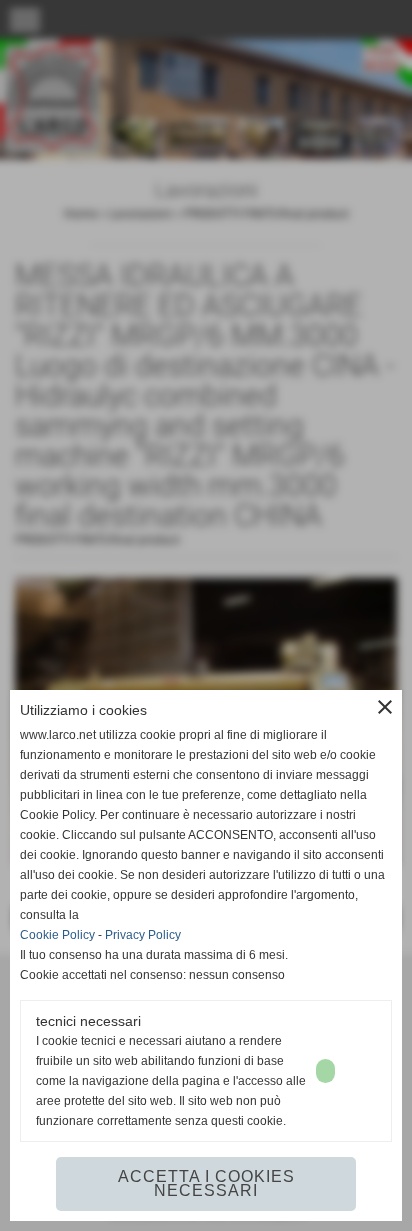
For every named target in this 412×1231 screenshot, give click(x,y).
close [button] (385, 707)
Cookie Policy (57, 935)
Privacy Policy (143, 935)
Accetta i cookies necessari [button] (206, 1183)
